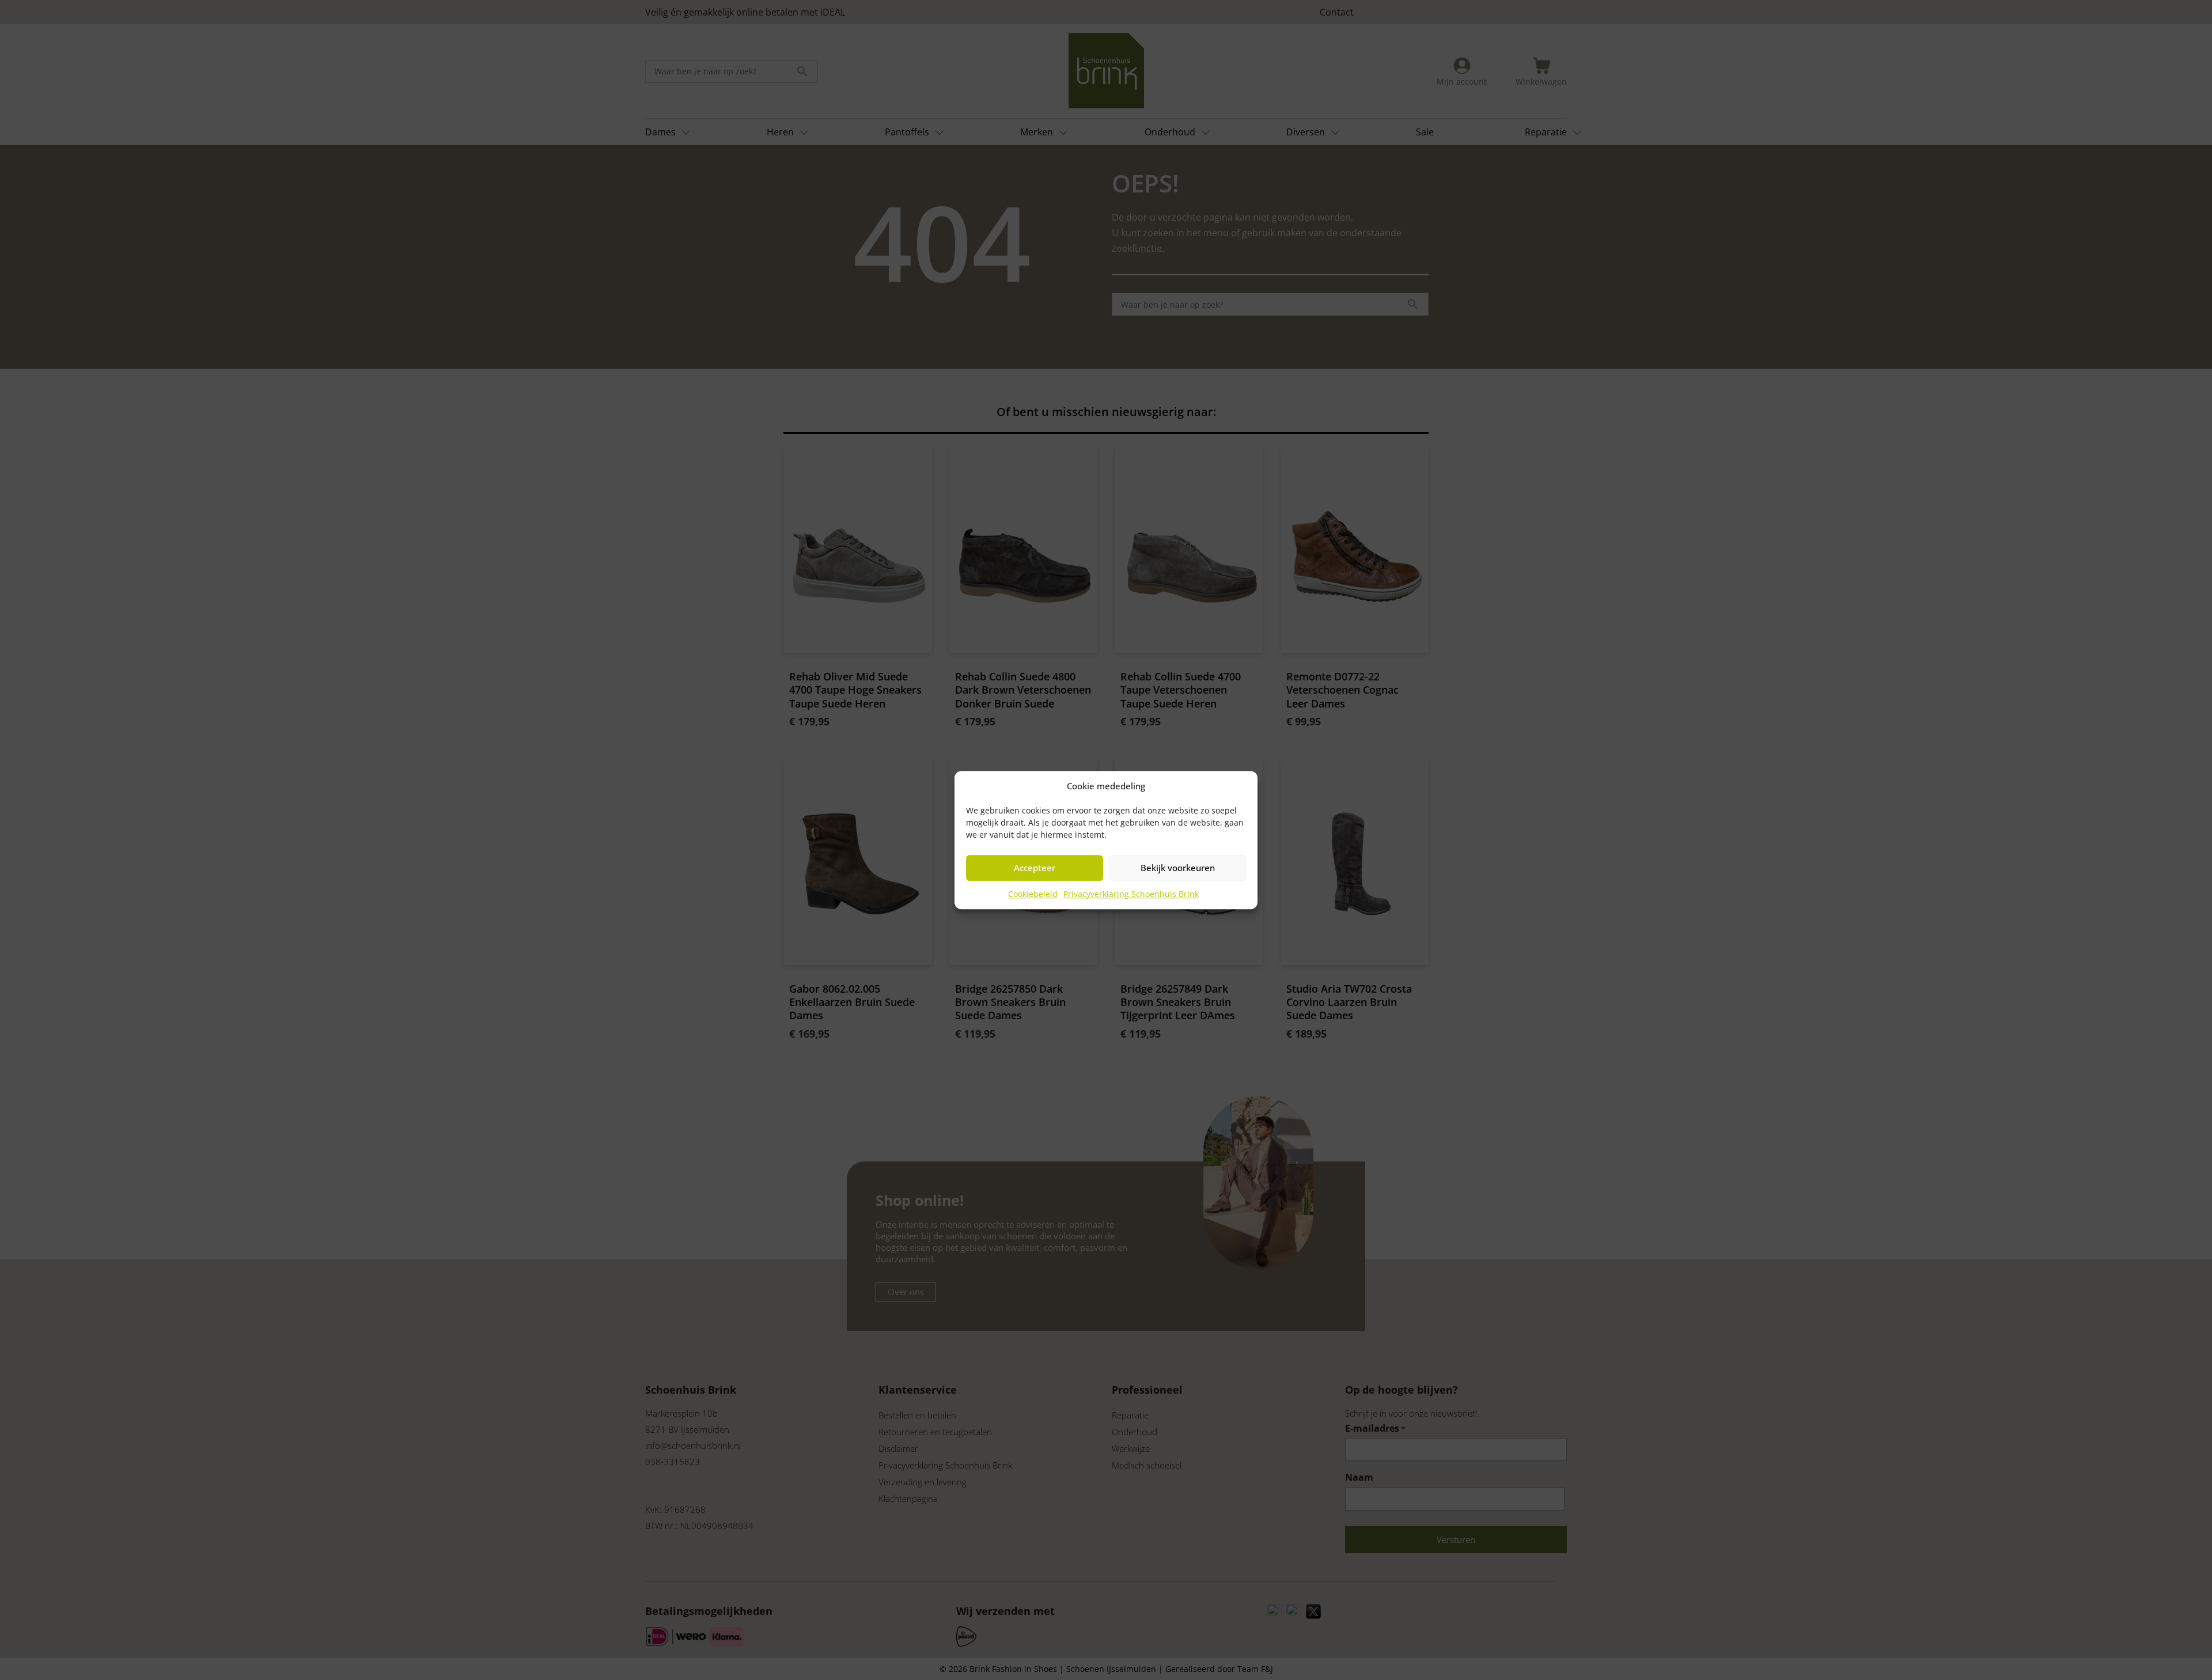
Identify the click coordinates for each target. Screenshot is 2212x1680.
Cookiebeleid (1033, 894)
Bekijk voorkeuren (1178, 868)
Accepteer (1035, 868)
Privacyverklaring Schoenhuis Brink (1131, 894)
